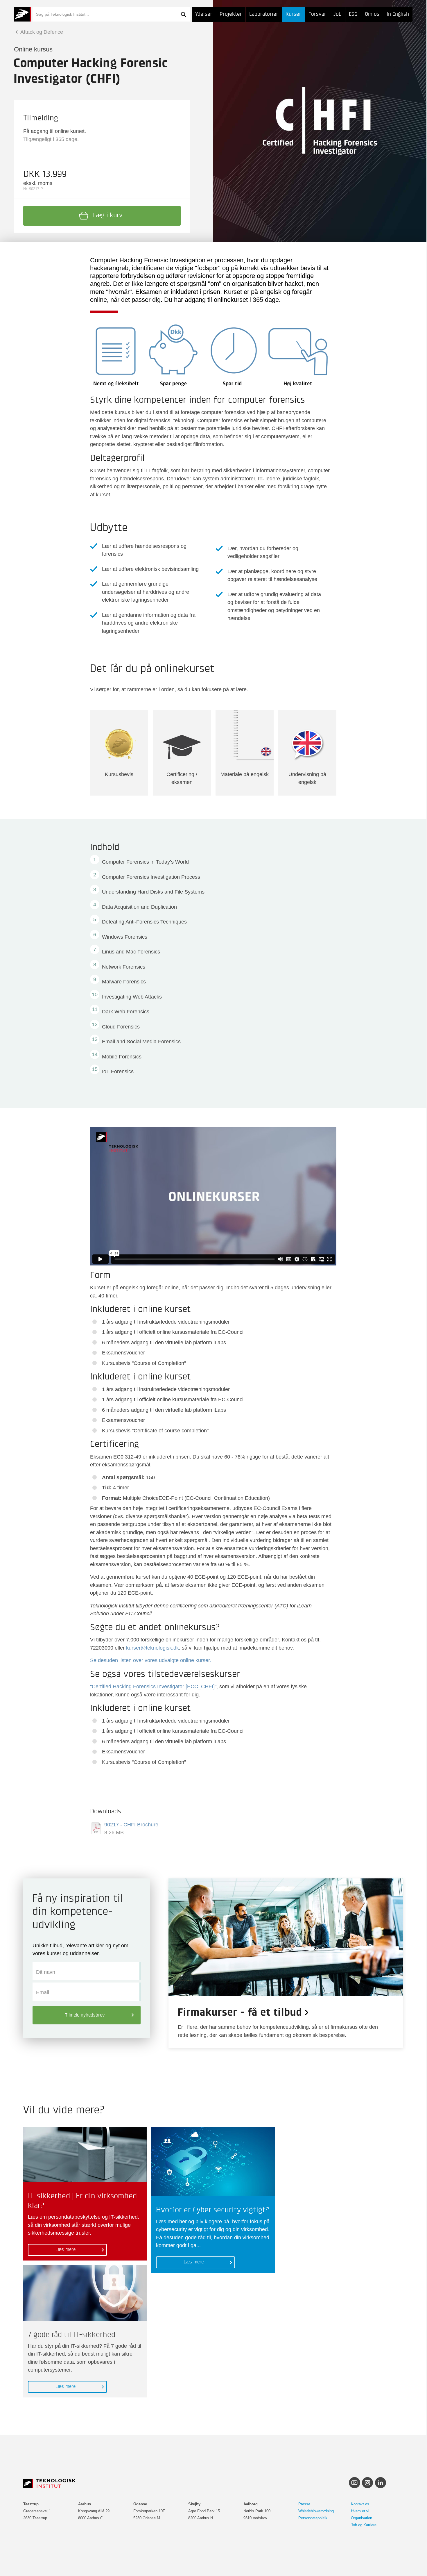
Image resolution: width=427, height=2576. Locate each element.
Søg (183, 14)
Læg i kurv (108, 215)
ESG (353, 14)
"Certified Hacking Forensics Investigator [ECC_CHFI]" (153, 1686)
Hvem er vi (360, 2511)
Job (338, 14)
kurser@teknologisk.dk (152, 1648)
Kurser (293, 14)
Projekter (231, 14)
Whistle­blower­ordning (316, 2511)
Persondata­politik (313, 2518)
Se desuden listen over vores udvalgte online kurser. (151, 1660)
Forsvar (317, 14)
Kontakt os (360, 2504)
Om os (372, 14)
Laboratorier (264, 14)
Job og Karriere (364, 2525)
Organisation (361, 2518)
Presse (304, 2504)
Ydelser (204, 14)
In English (398, 14)
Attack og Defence (41, 32)
